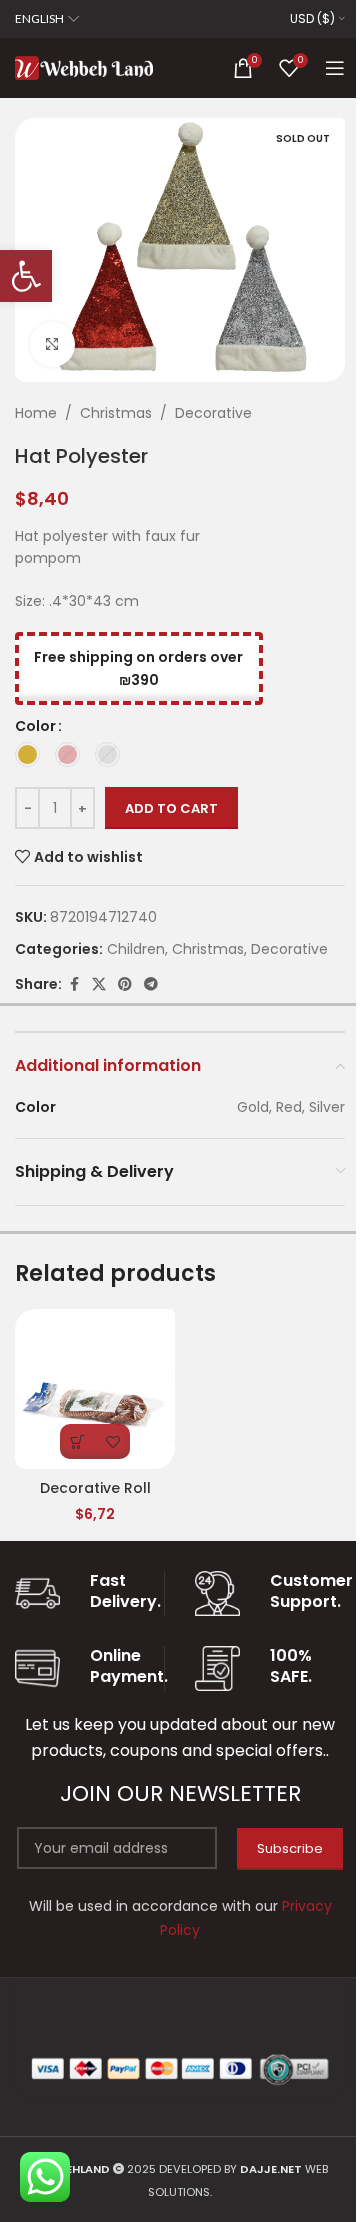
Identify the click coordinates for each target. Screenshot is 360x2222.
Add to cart (171, 808)
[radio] (27, 754)
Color (35, 726)
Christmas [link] (116, 413)
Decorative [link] (213, 413)
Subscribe (290, 1848)
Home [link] (36, 413)
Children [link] (136, 949)
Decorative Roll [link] (95, 1488)
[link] (26, 276)
